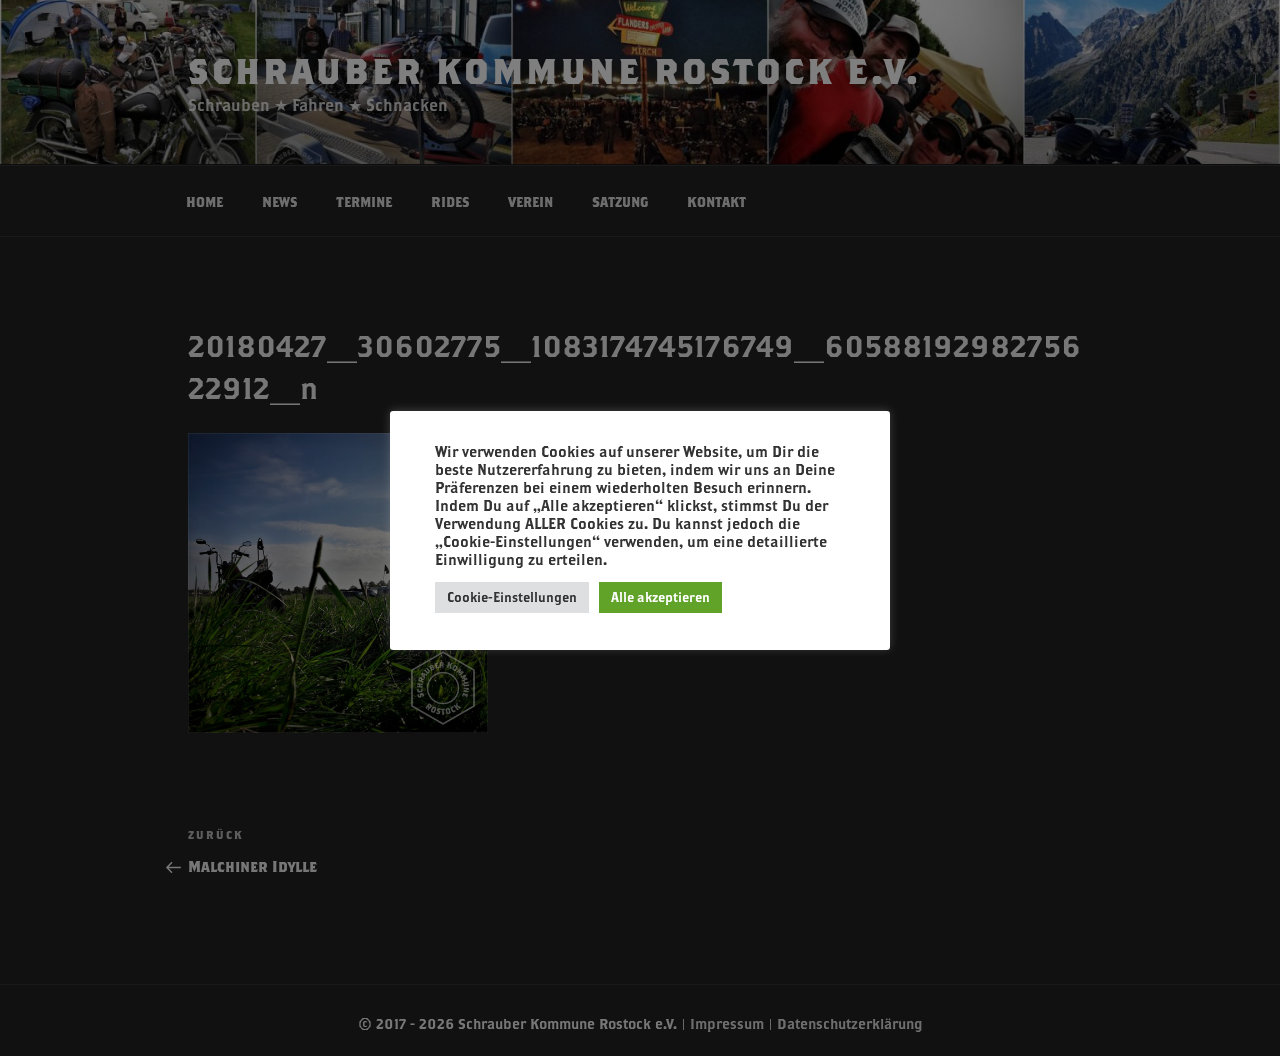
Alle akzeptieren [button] (660, 597)
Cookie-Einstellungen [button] (512, 597)
